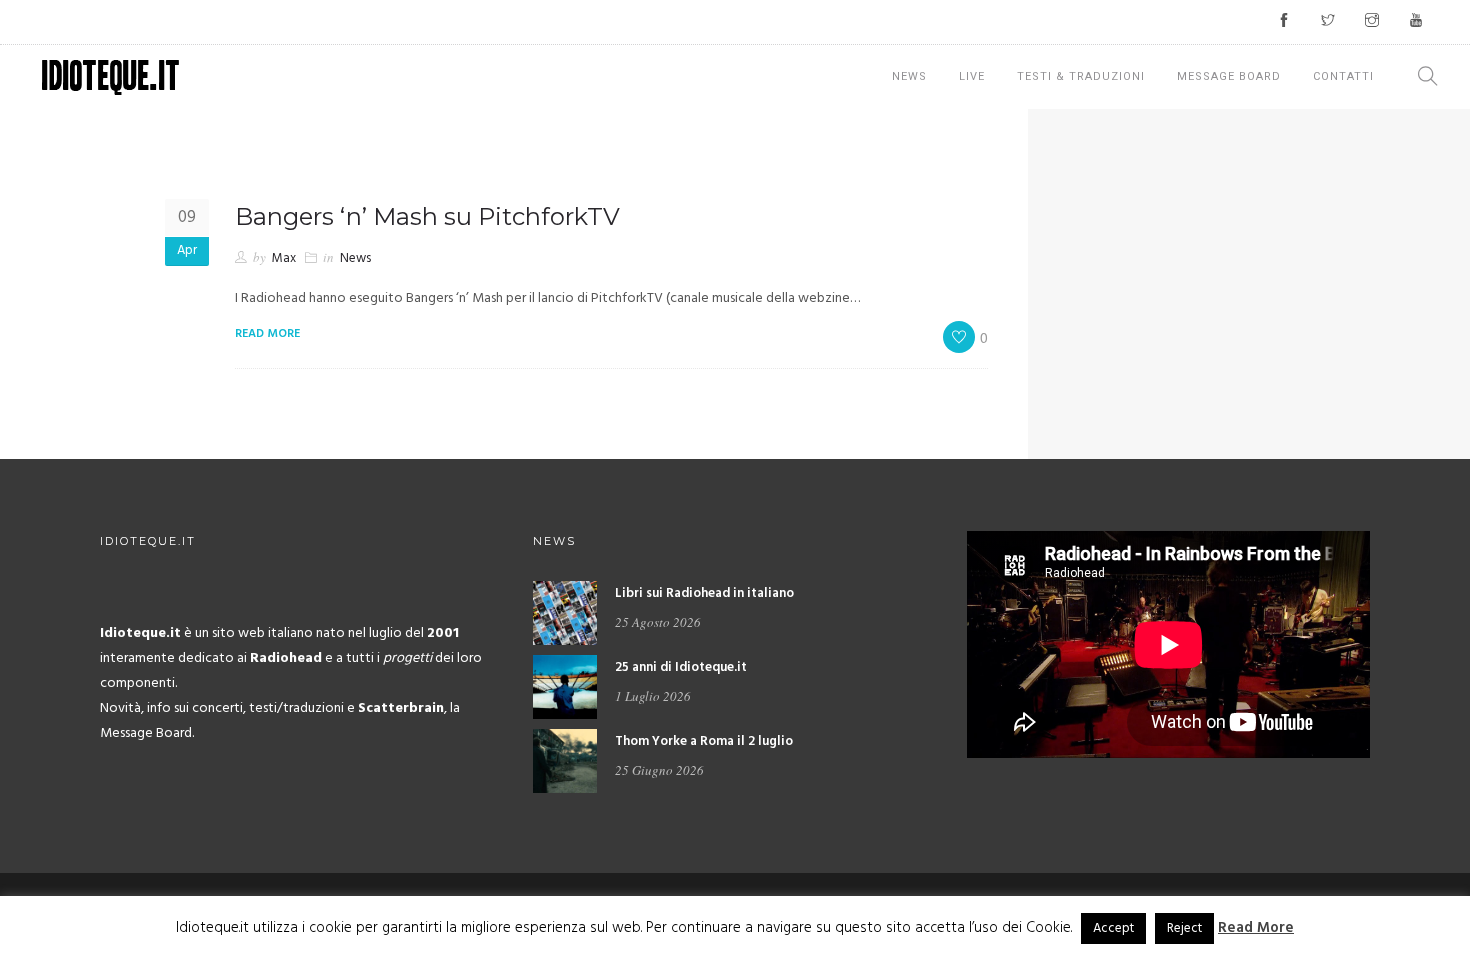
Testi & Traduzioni (1081, 76)
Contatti (1343, 76)
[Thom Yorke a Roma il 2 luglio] (565, 760)
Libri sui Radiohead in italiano (704, 593)
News (909, 76)
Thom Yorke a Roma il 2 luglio (704, 741)
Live (972, 76)
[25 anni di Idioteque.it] (565, 686)
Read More (1256, 928)
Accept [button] (1113, 928)
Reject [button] (1184, 928)
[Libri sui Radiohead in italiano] (565, 612)
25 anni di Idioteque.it (681, 667)
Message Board (1229, 76)
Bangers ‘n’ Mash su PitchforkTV (427, 216)
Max (284, 258)
